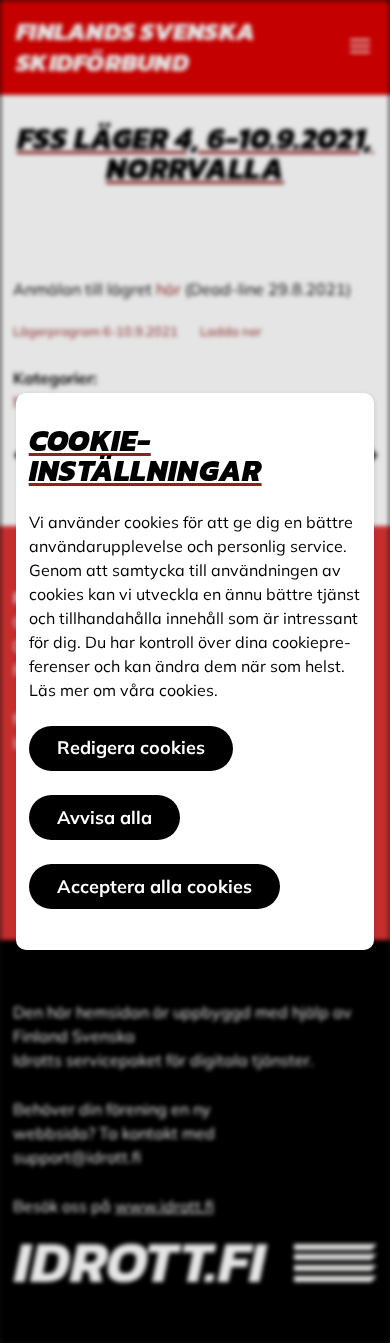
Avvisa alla (104, 817)
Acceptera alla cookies (154, 886)
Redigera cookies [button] (131, 747)
